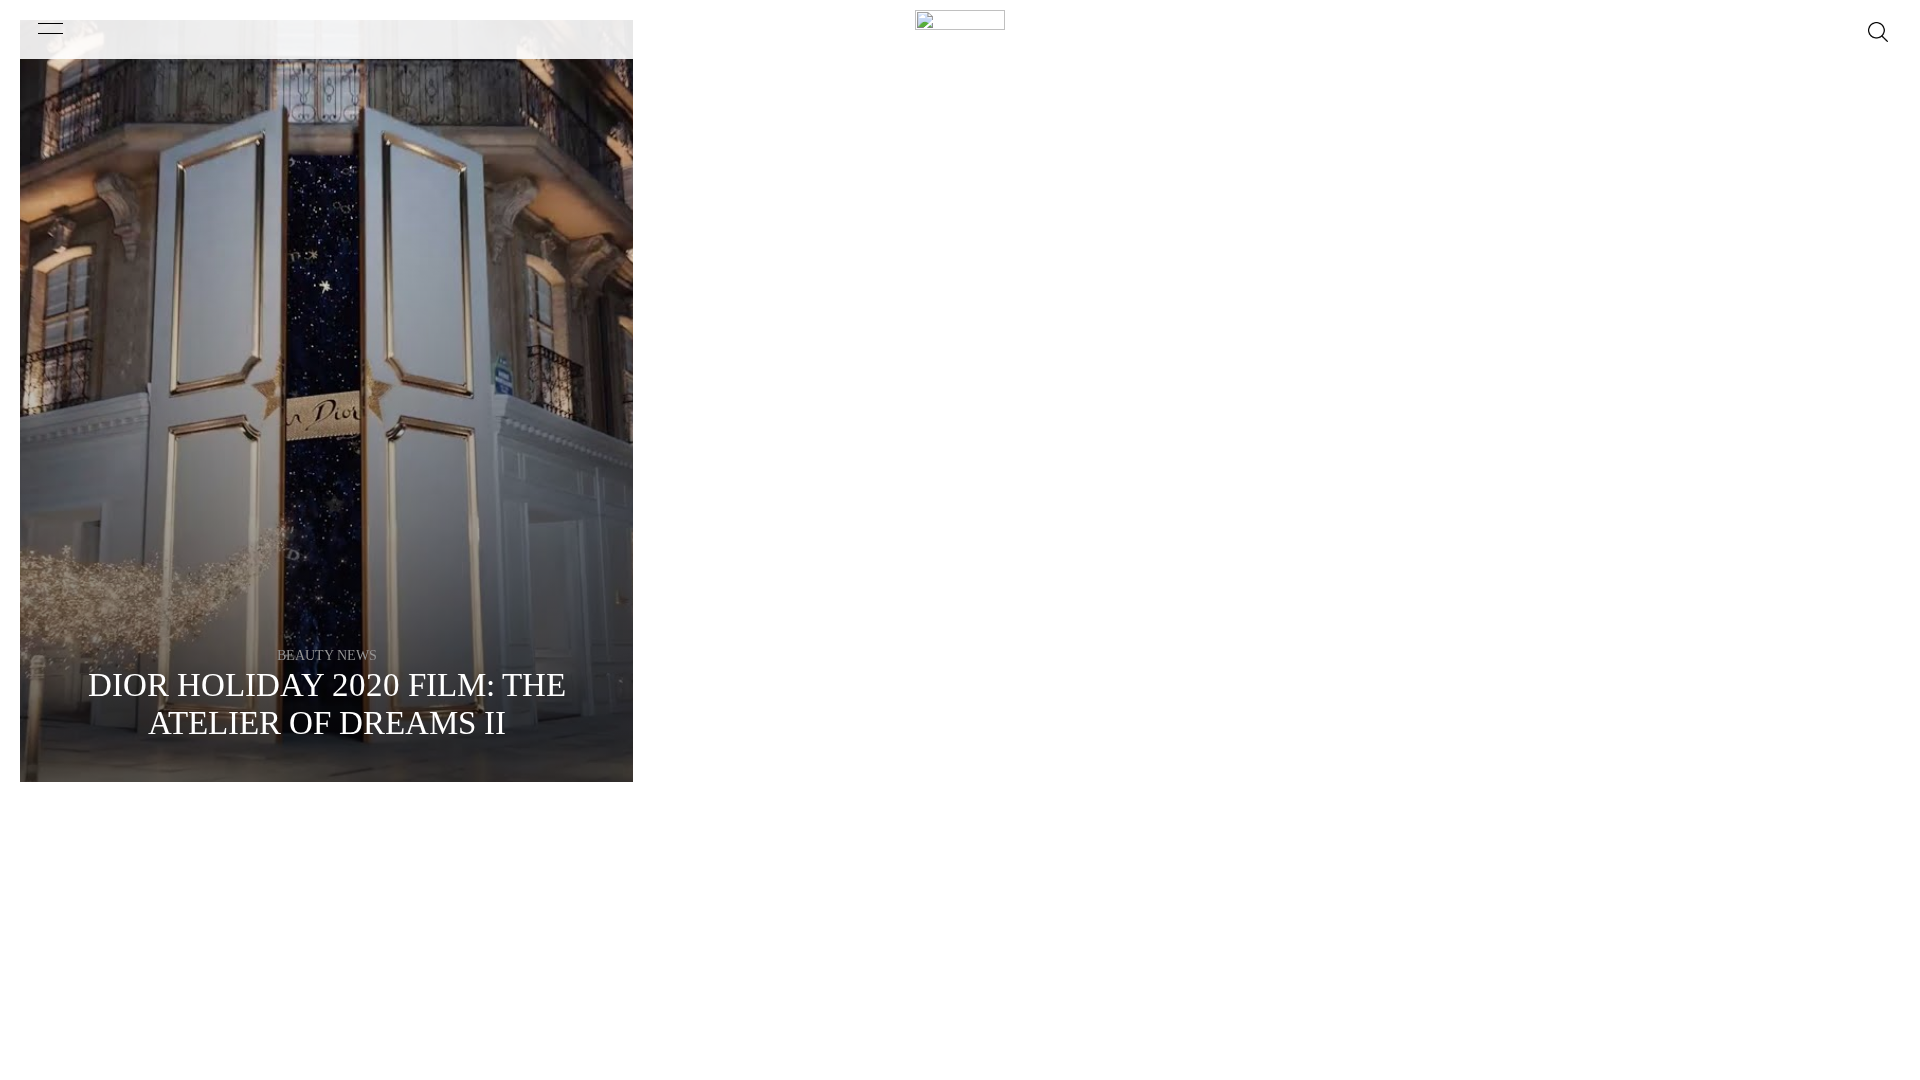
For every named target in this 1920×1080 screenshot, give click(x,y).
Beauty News (327, 655)
